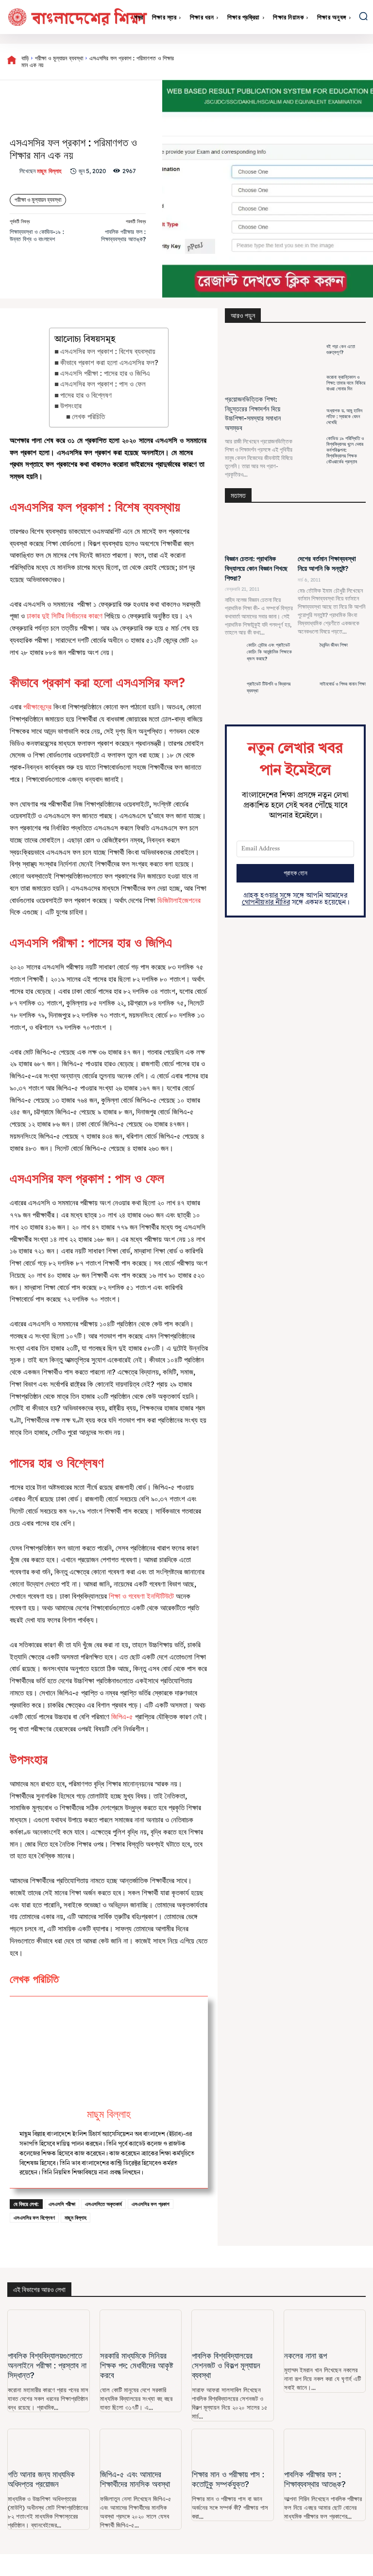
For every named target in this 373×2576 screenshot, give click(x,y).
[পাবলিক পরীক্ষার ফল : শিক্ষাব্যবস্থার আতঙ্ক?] (325, 2447)
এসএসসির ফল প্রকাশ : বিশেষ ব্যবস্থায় (108, 351)
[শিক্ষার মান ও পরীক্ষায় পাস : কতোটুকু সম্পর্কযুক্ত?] (233, 2447)
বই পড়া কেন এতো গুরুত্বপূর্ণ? (341, 349)
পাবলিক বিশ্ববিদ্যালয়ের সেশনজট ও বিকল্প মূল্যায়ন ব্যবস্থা (226, 2365)
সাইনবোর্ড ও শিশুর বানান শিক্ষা (343, 684)
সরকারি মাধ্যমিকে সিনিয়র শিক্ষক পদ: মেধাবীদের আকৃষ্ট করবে (136, 2365)
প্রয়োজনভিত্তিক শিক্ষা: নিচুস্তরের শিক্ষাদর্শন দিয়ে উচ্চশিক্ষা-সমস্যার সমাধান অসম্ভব (253, 414)
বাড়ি (25, 58)
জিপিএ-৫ (123, 1717)
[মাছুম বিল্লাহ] (15, 171)
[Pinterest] (301, 62)
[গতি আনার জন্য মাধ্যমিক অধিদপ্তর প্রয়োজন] (49, 2447)
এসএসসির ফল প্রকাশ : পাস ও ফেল (103, 384)
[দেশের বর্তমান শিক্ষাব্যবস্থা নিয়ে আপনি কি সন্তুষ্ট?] (332, 532)
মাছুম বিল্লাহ (49, 171)
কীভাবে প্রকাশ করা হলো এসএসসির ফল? (109, 362)
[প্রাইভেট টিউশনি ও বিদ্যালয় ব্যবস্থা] (233, 698)
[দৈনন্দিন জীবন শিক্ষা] (306, 659)
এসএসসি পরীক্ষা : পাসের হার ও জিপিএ (105, 373)
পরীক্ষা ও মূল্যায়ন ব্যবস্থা (59, 58)
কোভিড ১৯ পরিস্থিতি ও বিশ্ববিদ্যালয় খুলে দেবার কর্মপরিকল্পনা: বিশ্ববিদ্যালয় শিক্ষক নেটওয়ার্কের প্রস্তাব (345, 450)
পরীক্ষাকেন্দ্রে (37, 707)
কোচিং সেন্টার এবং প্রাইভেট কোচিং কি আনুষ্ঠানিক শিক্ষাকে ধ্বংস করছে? (269, 652)
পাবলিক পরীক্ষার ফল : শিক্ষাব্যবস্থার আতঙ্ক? (123, 235)
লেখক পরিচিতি (88, 416)
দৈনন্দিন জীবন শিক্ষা (334, 645)
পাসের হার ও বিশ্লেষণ (86, 395)
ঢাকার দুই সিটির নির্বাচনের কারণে (65, 616)
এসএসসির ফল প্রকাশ (151, 2204)
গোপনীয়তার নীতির (266, 902)
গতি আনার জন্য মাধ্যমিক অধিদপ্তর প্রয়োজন (41, 2479)
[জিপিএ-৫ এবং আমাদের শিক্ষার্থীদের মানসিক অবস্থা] (141, 2447)
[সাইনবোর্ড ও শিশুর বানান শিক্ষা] (306, 698)
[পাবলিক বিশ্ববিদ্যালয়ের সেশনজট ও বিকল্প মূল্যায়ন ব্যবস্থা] (233, 2328)
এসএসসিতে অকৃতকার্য (103, 2204)
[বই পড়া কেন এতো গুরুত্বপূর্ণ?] (310, 350)
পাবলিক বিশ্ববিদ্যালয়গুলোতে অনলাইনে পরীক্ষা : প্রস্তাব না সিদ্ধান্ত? (47, 2365)
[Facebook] (256, 62)
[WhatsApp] (323, 62)
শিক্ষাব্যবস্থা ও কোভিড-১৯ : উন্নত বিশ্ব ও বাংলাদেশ (37, 235)
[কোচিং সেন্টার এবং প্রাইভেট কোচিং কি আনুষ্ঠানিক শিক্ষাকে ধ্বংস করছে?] (233, 659)
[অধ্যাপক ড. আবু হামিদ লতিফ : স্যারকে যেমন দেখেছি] (310, 417)
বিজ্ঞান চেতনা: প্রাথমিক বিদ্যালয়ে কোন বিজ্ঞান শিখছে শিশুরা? (256, 568)
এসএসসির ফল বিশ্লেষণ (34, 2217)
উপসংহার (71, 406)
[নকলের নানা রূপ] (325, 2328)
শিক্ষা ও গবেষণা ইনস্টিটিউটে (141, 1596)
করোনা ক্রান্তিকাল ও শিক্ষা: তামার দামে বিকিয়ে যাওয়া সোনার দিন (346, 383)
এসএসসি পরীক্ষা (62, 2204)
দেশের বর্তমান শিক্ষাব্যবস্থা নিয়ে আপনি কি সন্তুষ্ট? (327, 564)
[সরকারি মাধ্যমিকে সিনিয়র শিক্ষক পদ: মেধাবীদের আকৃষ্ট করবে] (141, 2328)
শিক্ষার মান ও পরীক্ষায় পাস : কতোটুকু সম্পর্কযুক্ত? (228, 2479)
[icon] (12, 62)
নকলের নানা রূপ (305, 2355)
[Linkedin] (345, 62)
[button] (363, 16)
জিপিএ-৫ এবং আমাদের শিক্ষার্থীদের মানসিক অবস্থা (135, 2479)
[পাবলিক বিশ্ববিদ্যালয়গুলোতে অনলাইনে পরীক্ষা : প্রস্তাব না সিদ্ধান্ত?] (49, 2328)
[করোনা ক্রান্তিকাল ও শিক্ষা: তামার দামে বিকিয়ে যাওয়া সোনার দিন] (310, 383)
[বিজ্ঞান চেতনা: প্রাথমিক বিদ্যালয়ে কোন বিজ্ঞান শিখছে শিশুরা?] (259, 532)
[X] (278, 62)
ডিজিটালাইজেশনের (179, 900)
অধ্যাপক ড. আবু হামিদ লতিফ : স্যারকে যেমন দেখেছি (344, 416)
